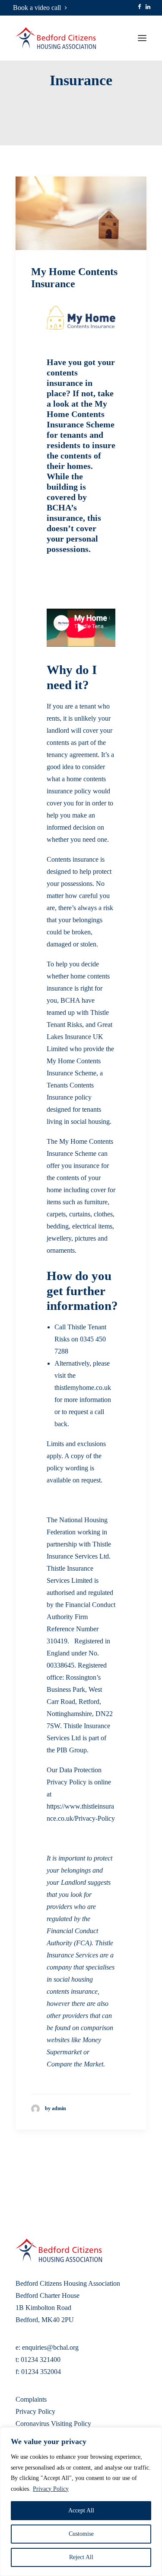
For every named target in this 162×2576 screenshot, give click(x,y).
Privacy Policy (51, 2489)
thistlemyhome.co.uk (83, 1387)
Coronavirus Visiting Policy (53, 2424)
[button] (140, 7)
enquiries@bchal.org (50, 2347)
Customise (81, 2534)
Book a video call (37, 8)
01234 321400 (41, 2359)
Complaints (31, 2399)
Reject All (81, 2557)
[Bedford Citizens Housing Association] (56, 38)
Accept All (81, 2510)
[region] (81, 2502)
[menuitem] (40, 8)
